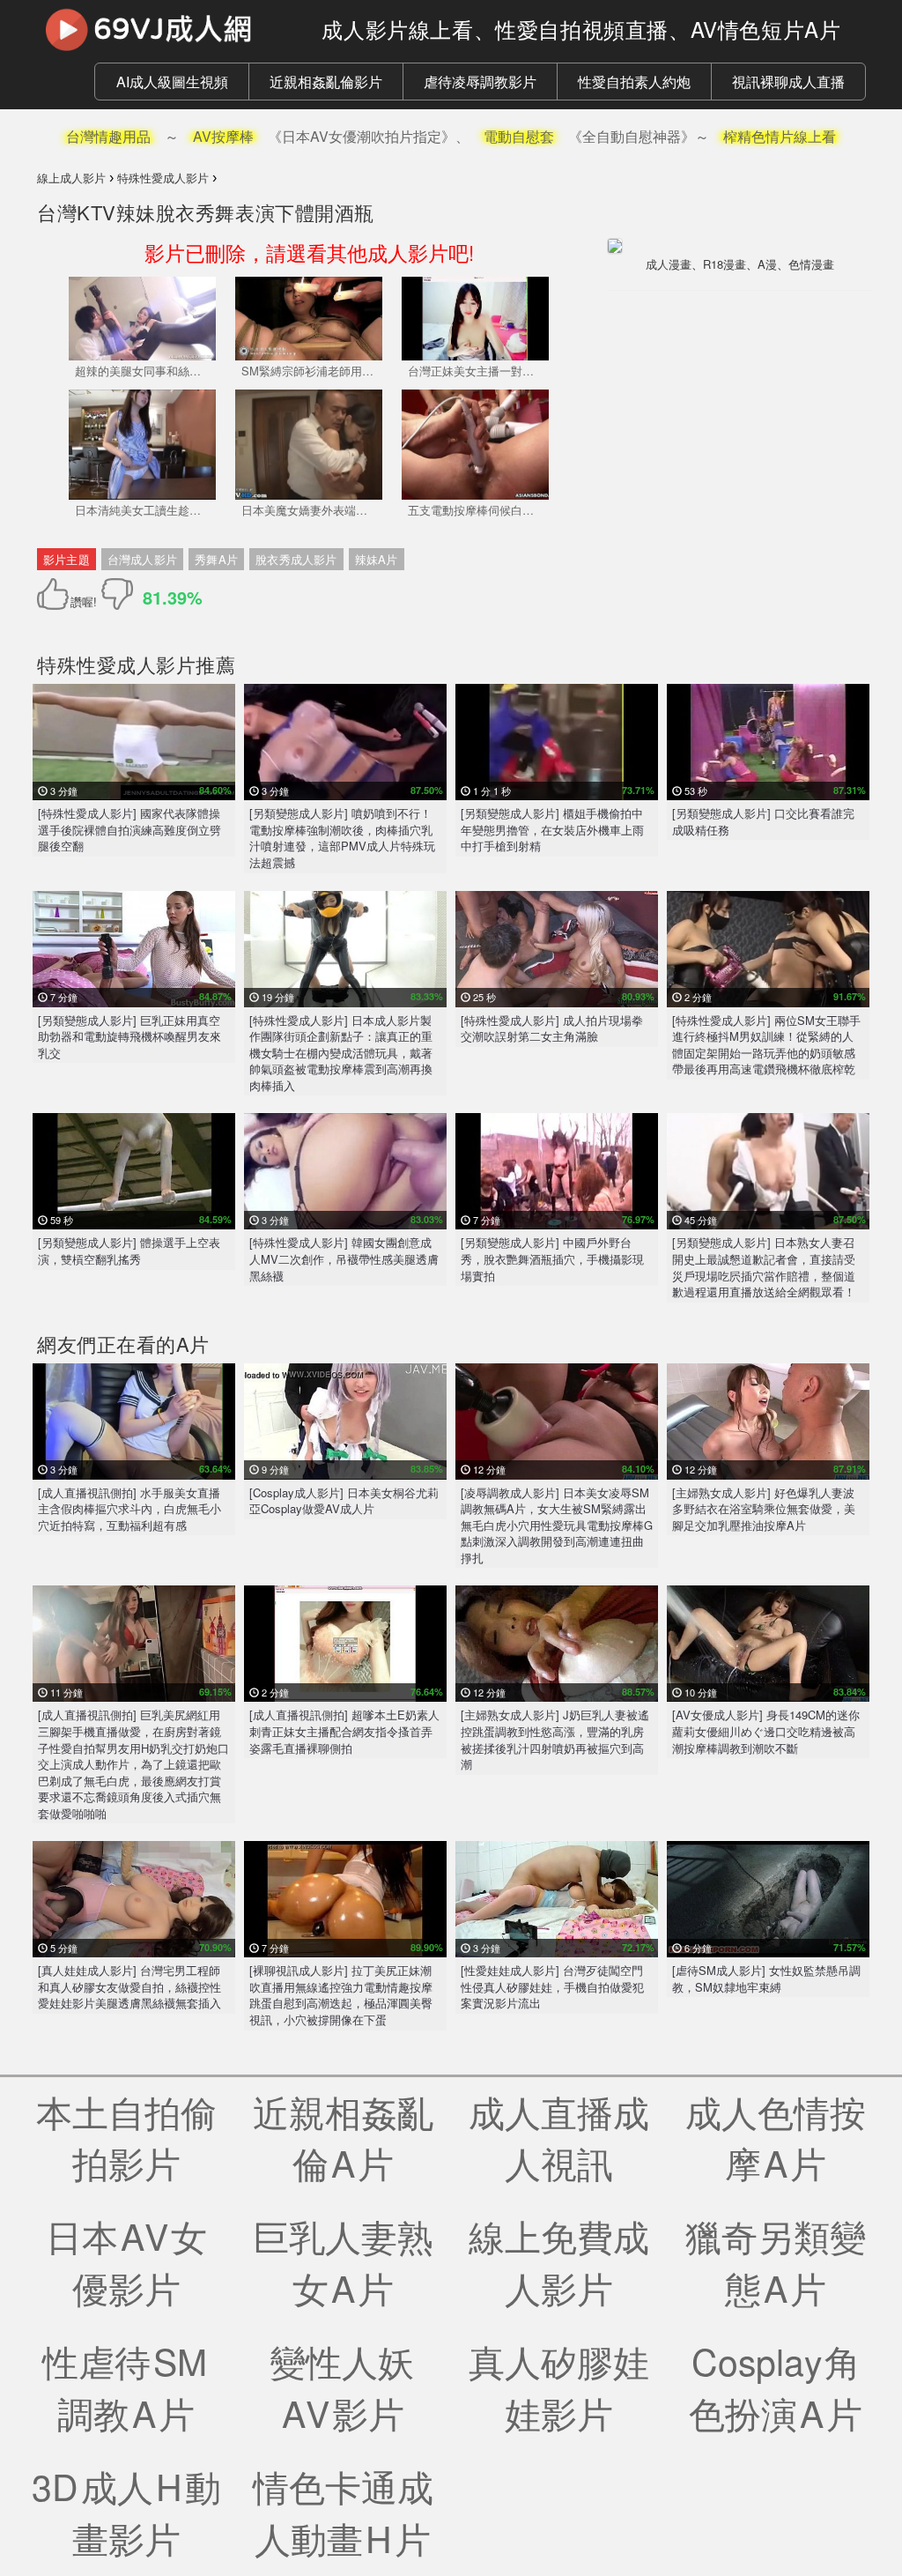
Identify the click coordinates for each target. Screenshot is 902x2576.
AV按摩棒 (223, 136)
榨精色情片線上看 (780, 136)
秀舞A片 (216, 559)
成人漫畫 (669, 264)
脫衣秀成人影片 (296, 559)
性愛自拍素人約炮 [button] (634, 82)
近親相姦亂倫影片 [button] (326, 82)
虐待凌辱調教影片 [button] (480, 82)
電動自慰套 (519, 136)
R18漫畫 (725, 264)
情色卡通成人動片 (343, 2511)
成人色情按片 (776, 2137)
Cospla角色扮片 (776, 2386)
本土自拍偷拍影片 (126, 2137)
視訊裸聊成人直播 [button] (788, 82)
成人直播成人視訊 (559, 2137)
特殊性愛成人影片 (116, 664)
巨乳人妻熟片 (343, 2261)
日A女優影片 (126, 2261)
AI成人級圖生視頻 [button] (172, 82)
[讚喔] (56, 594)
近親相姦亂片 (343, 2137)
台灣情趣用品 (108, 136)
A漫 (767, 264)
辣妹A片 (377, 559)
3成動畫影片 (126, 2511)
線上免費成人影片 (559, 2261)
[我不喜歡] (117, 594)
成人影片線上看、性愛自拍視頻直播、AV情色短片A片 (581, 29)
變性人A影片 (343, 2386)
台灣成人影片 (142, 559)
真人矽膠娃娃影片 (559, 2386)
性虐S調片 (126, 2386)
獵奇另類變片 (776, 2261)
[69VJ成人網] (166, 29)
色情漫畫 (811, 264)
